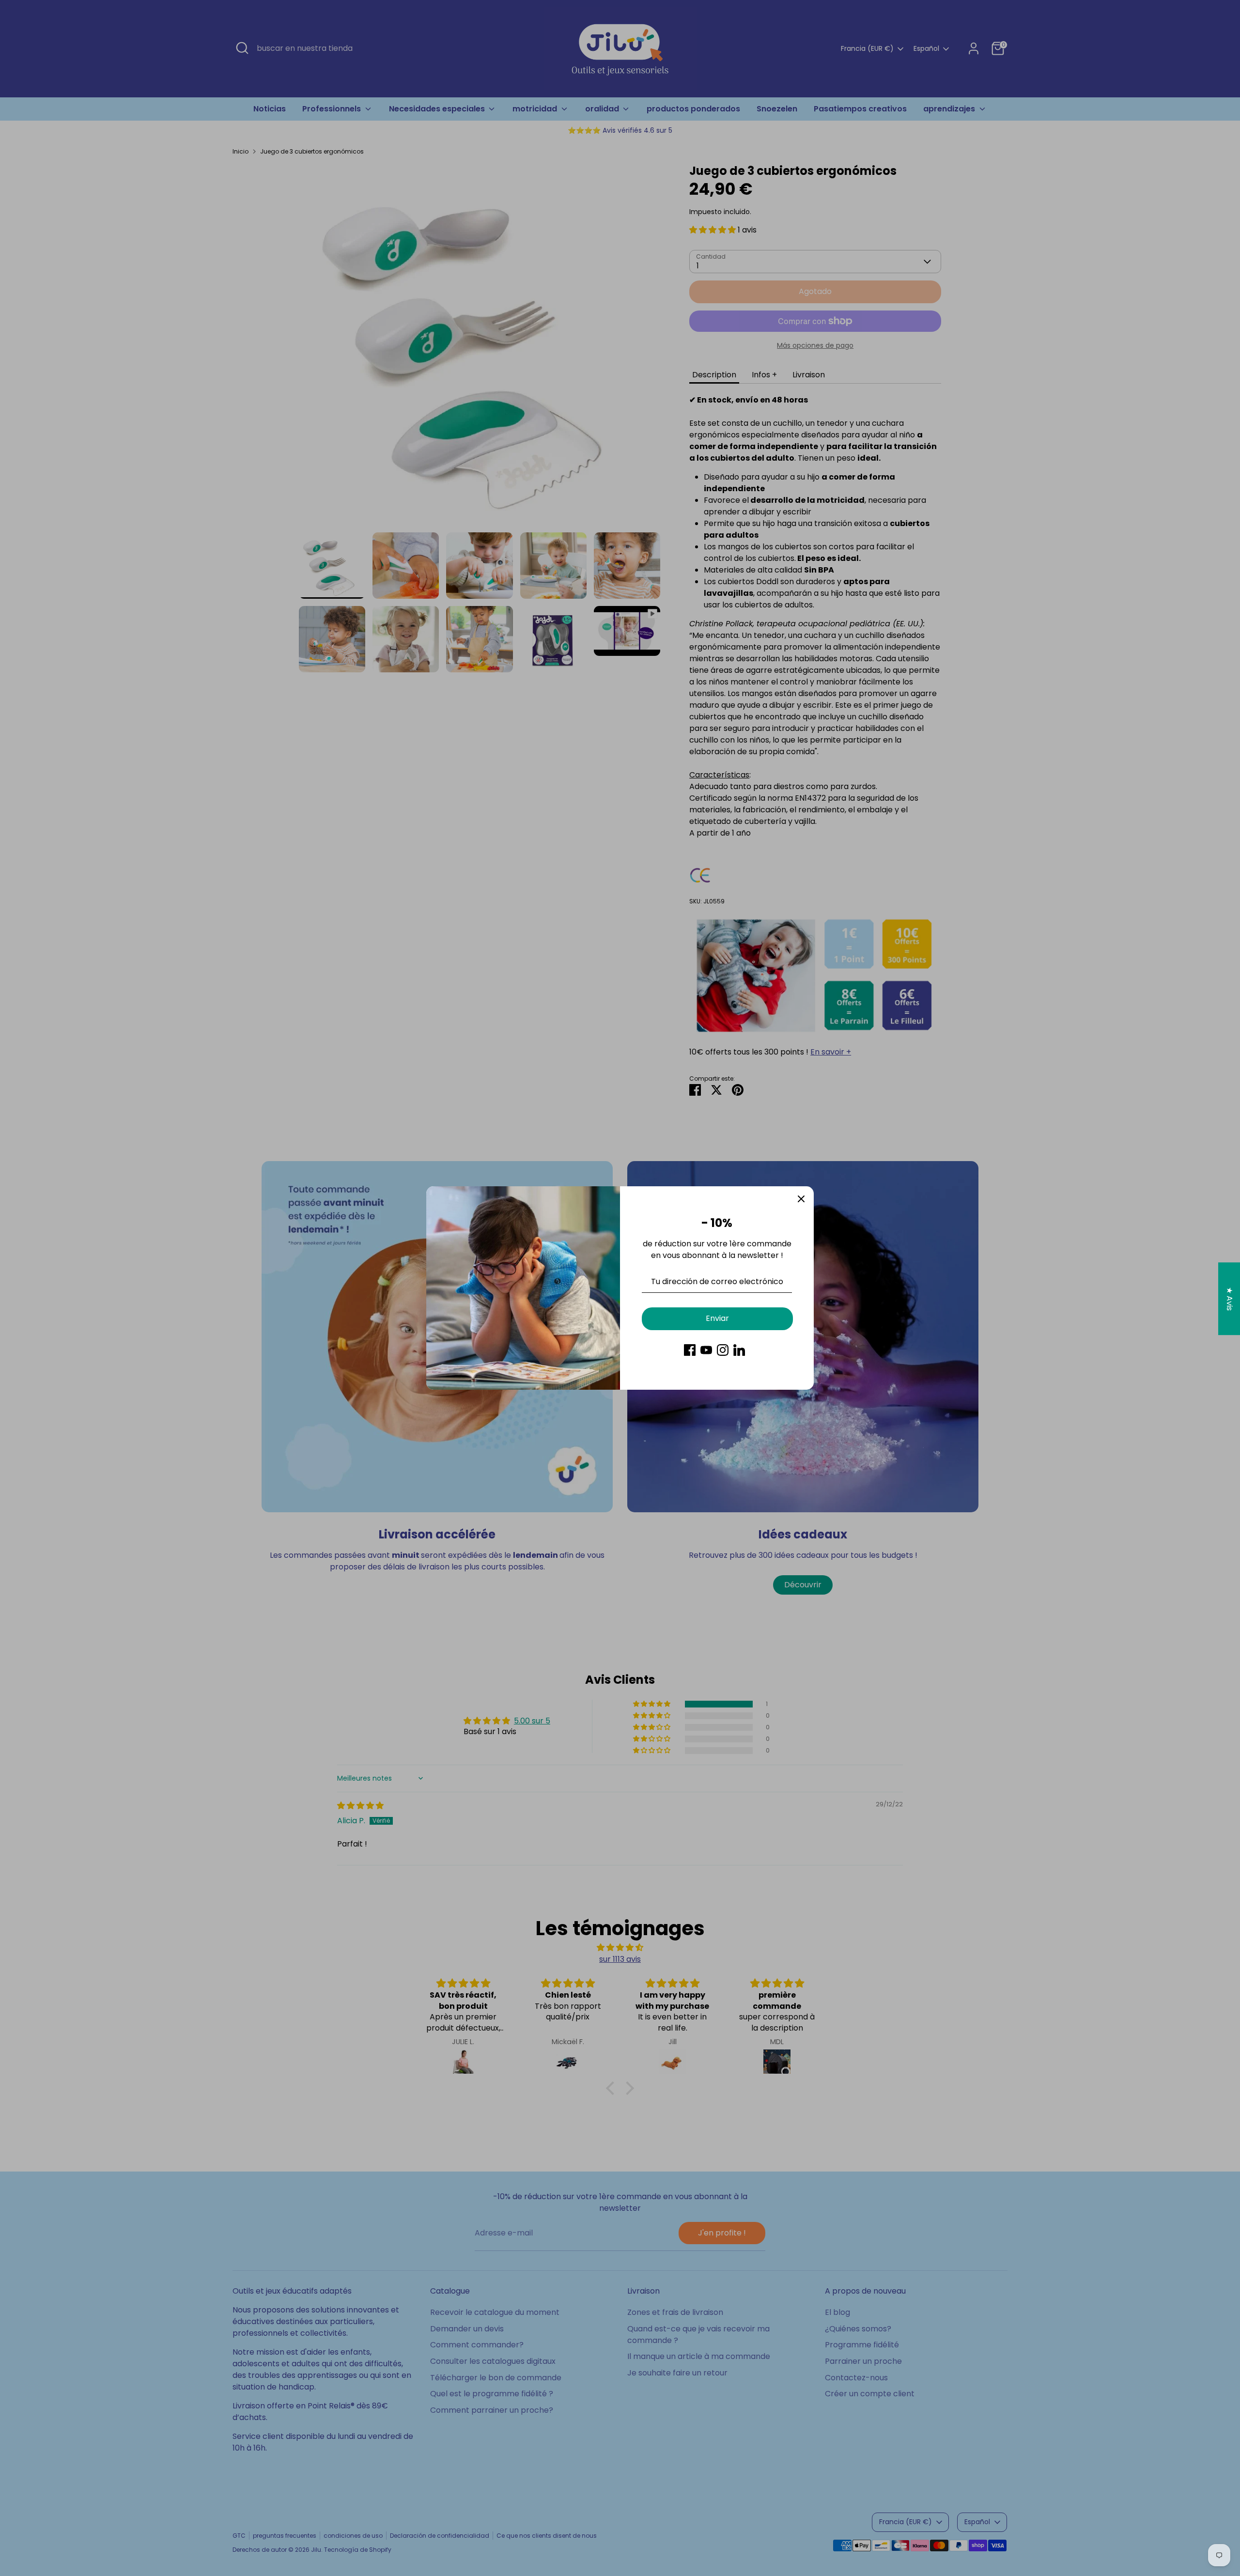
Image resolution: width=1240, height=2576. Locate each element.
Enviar (717, 1318)
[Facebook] (690, 1350)
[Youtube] (706, 1350)
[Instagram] (723, 1350)
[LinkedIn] (739, 1350)
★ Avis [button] (1230, 1299)
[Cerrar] (801, 1199)
